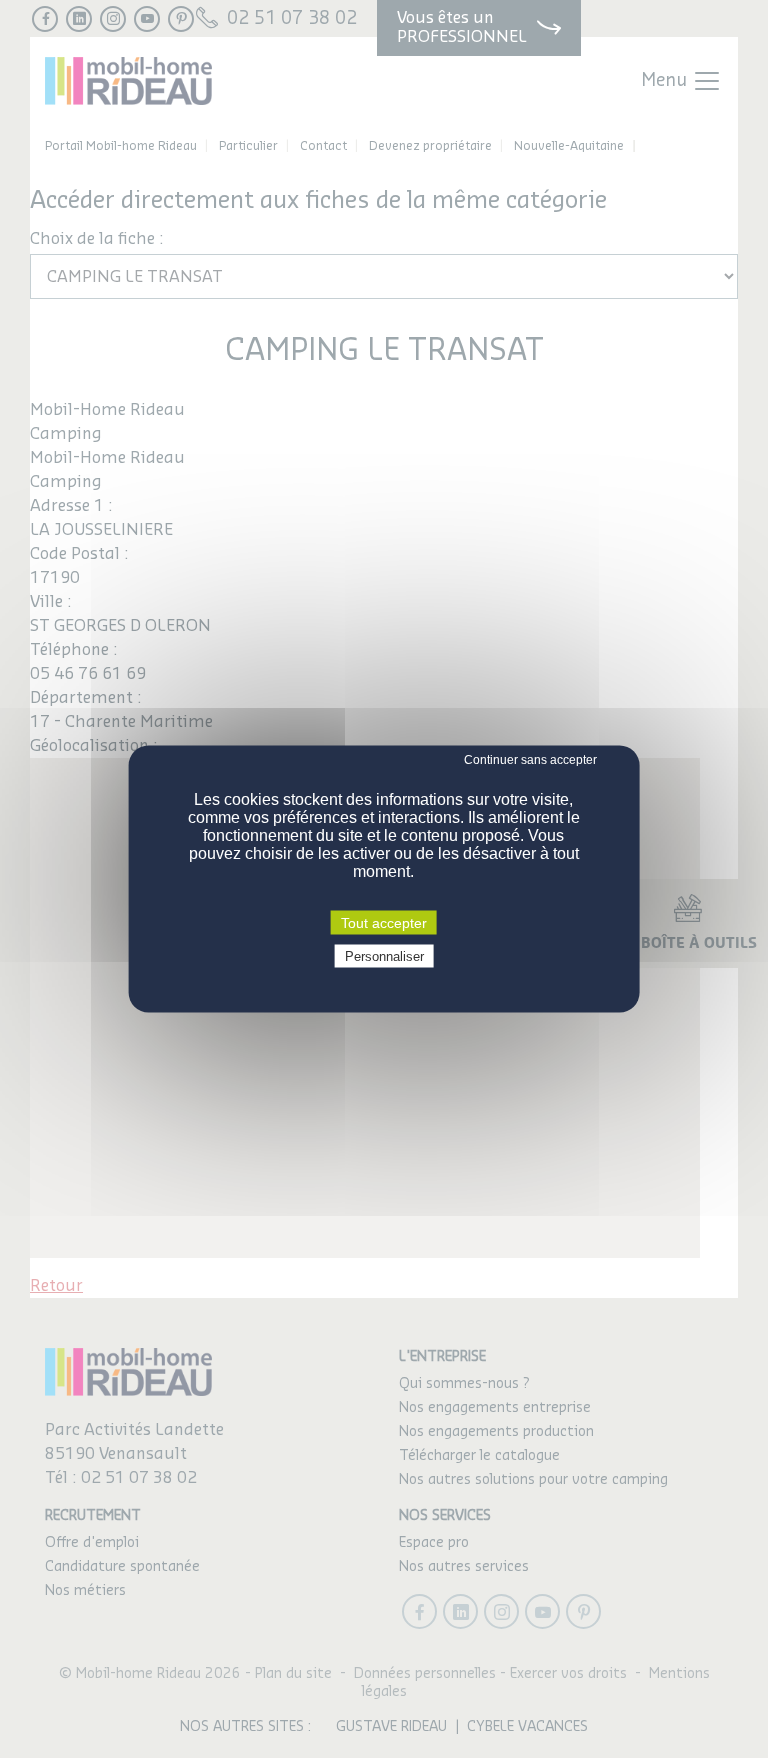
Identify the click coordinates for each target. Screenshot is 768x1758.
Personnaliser (384, 956)
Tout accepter (384, 923)
